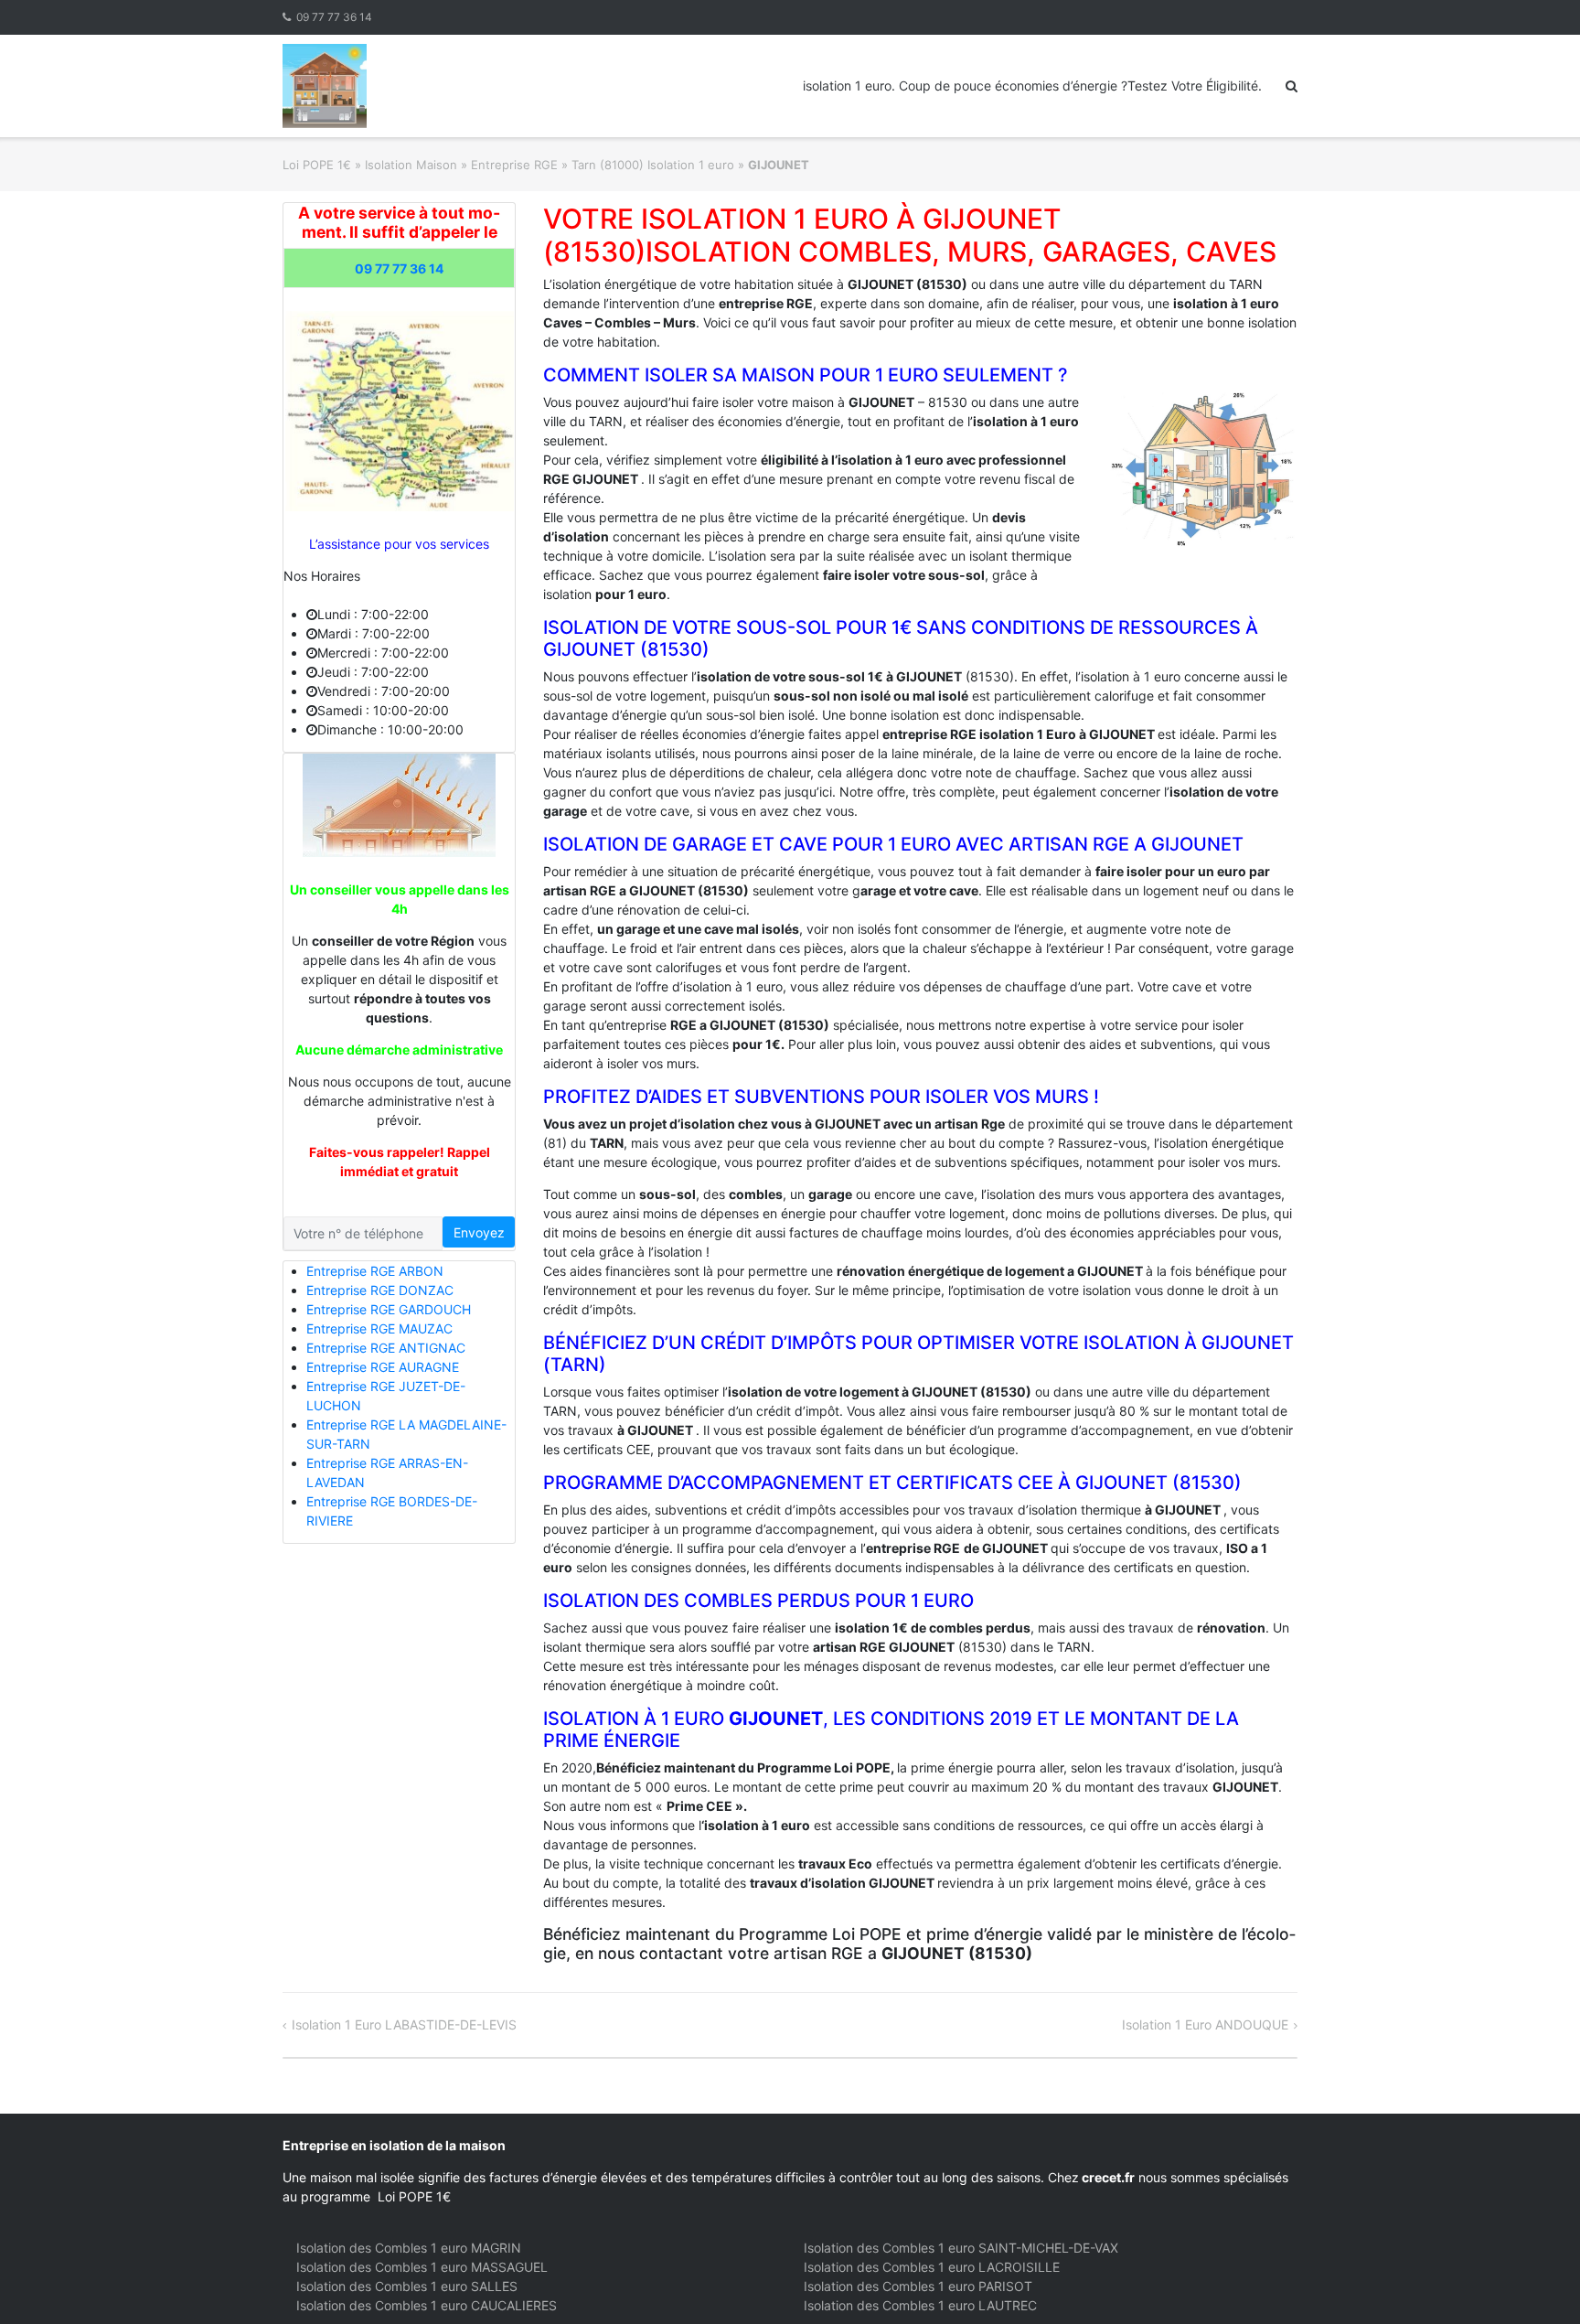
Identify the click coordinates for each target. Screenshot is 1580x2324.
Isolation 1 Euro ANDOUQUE (1205, 2024)
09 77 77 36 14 (334, 17)
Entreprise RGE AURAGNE (383, 1367)
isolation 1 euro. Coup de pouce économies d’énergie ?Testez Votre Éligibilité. (1032, 86)
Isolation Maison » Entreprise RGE (461, 165)
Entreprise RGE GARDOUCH (389, 1309)
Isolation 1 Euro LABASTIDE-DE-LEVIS (404, 2024)
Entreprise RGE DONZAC (380, 1290)
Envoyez (479, 1232)
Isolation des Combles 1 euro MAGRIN (409, 2248)
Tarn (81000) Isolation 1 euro (653, 165)
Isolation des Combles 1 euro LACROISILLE (932, 2267)
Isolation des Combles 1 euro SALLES (407, 2286)
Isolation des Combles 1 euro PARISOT (918, 2286)
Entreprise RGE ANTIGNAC (386, 1348)
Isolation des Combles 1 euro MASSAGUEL (422, 2267)
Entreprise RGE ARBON (375, 1271)
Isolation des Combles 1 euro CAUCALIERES (427, 2305)
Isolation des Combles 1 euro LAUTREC (920, 2305)
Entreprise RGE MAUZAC (379, 1328)
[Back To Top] (1535, 2280)
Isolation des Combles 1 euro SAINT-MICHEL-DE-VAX (961, 2248)
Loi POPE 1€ (317, 165)
